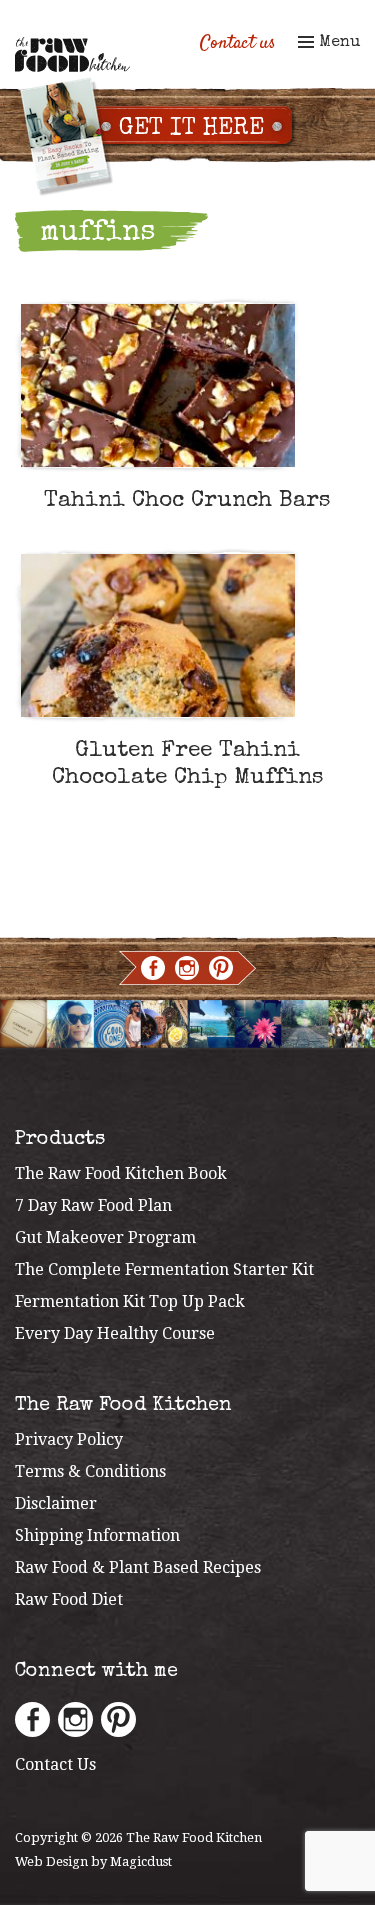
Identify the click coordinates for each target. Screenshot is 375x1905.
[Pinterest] (221, 968)
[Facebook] (153, 968)
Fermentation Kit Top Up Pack (130, 1301)
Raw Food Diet (69, 1599)
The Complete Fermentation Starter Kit (164, 1269)
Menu (337, 43)
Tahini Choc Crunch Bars (187, 501)
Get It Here (191, 129)
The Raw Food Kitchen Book (121, 1173)
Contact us (238, 43)
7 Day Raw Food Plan (93, 1205)
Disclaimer (56, 1503)
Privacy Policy (69, 1439)
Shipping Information (97, 1535)
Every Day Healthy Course (115, 1333)
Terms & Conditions (90, 1471)
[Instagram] (187, 968)
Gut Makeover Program (105, 1237)
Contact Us (55, 1764)
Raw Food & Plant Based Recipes (138, 1567)
